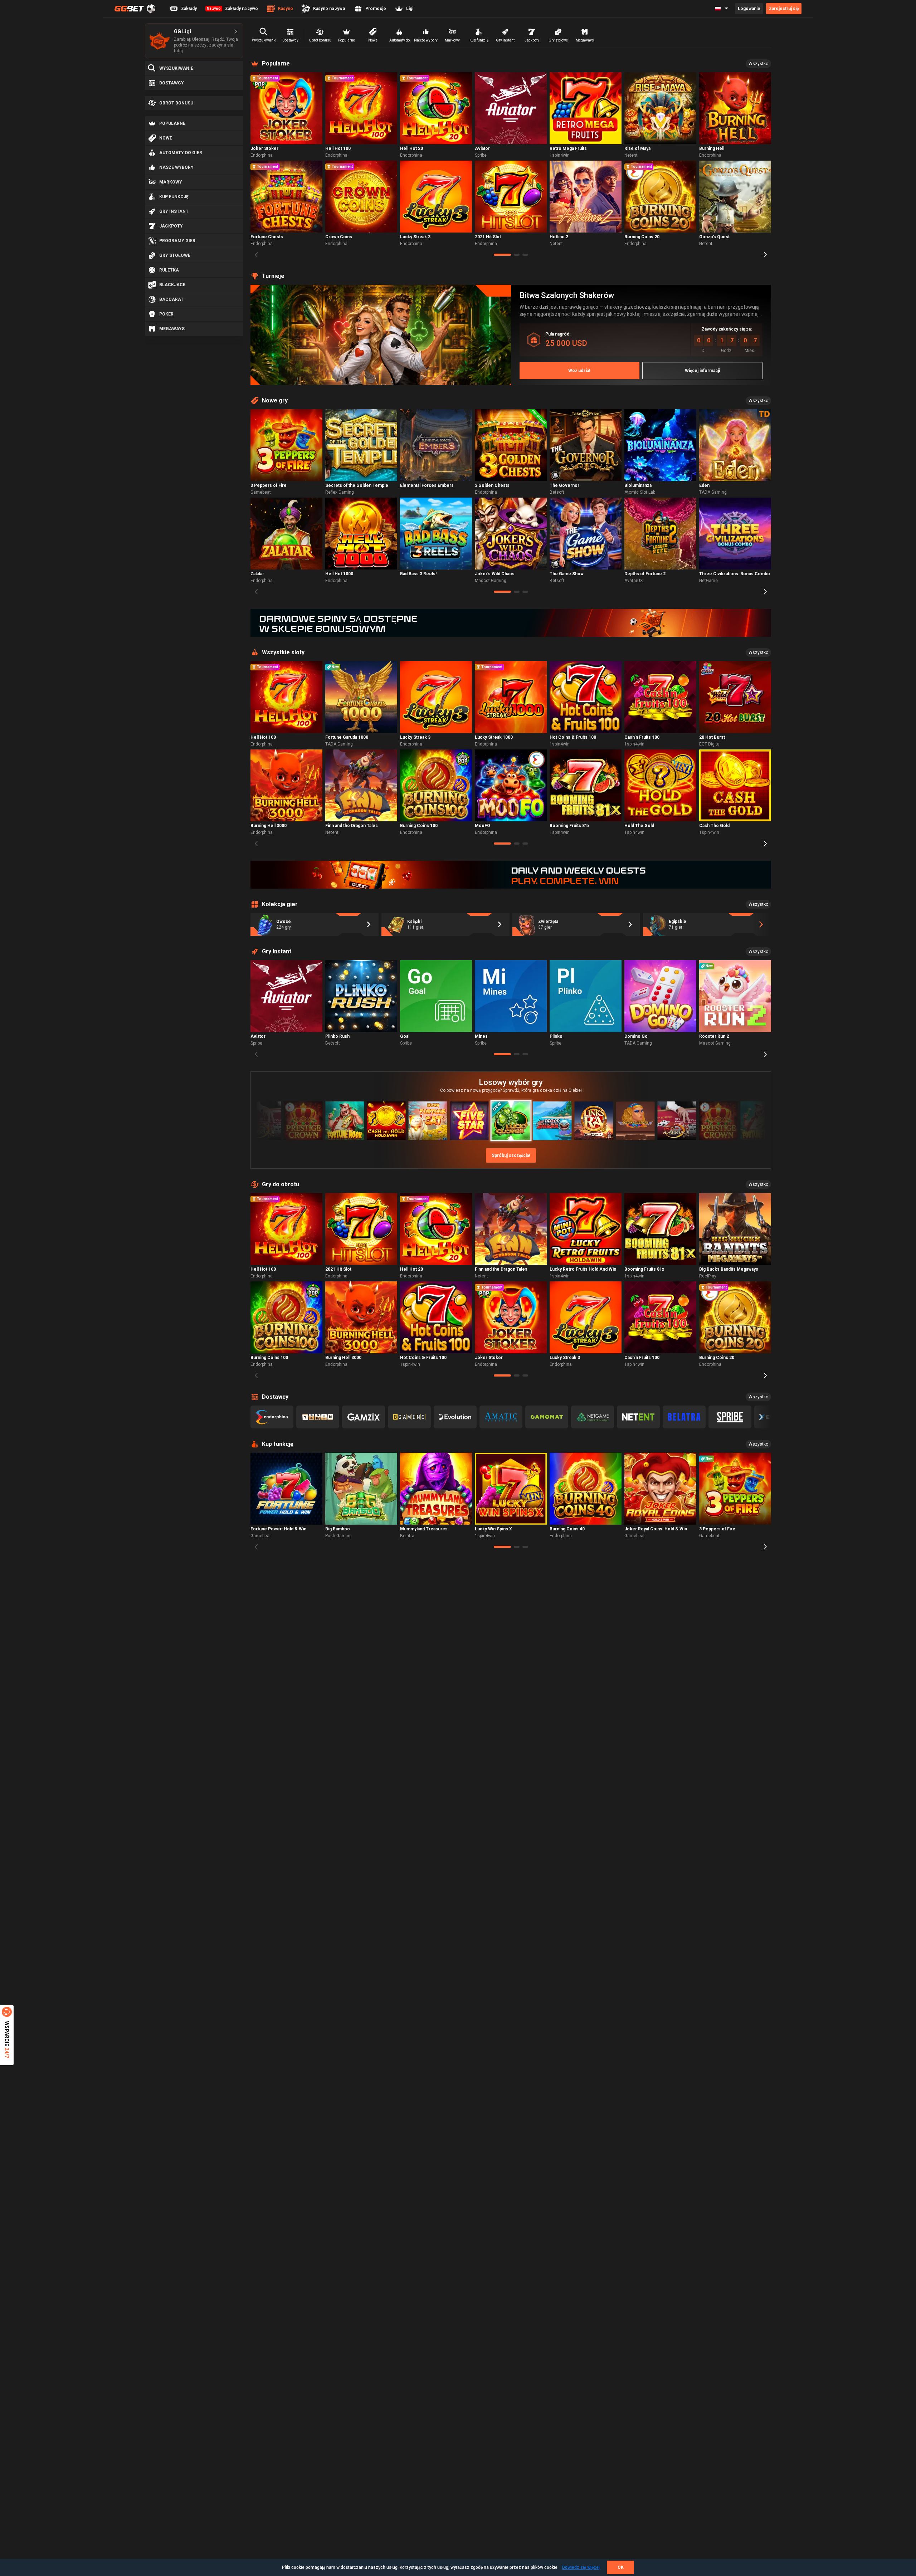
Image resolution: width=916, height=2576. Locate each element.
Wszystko (758, 64)
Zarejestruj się (784, 9)
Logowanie (749, 9)
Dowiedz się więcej (581, 2567)
